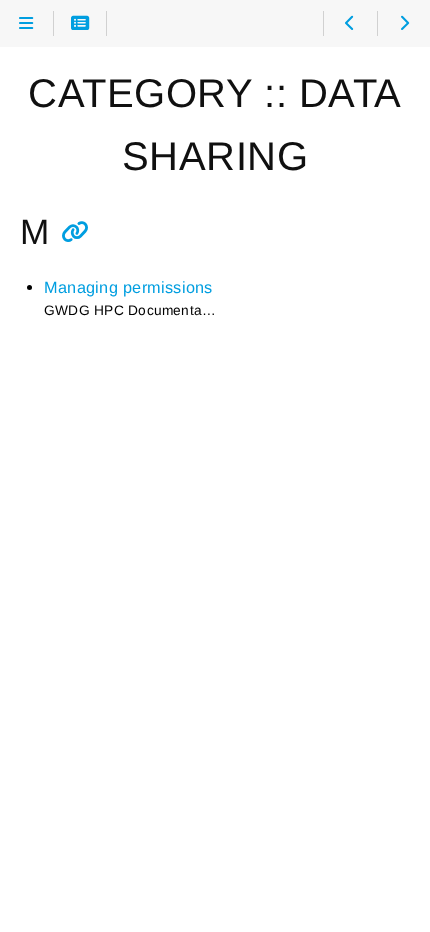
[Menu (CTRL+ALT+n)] (26, 24)
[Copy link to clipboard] (75, 233)
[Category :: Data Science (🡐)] (349, 24)
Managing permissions (128, 287)
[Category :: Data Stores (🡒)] (403, 24)
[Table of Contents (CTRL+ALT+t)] (80, 24)
